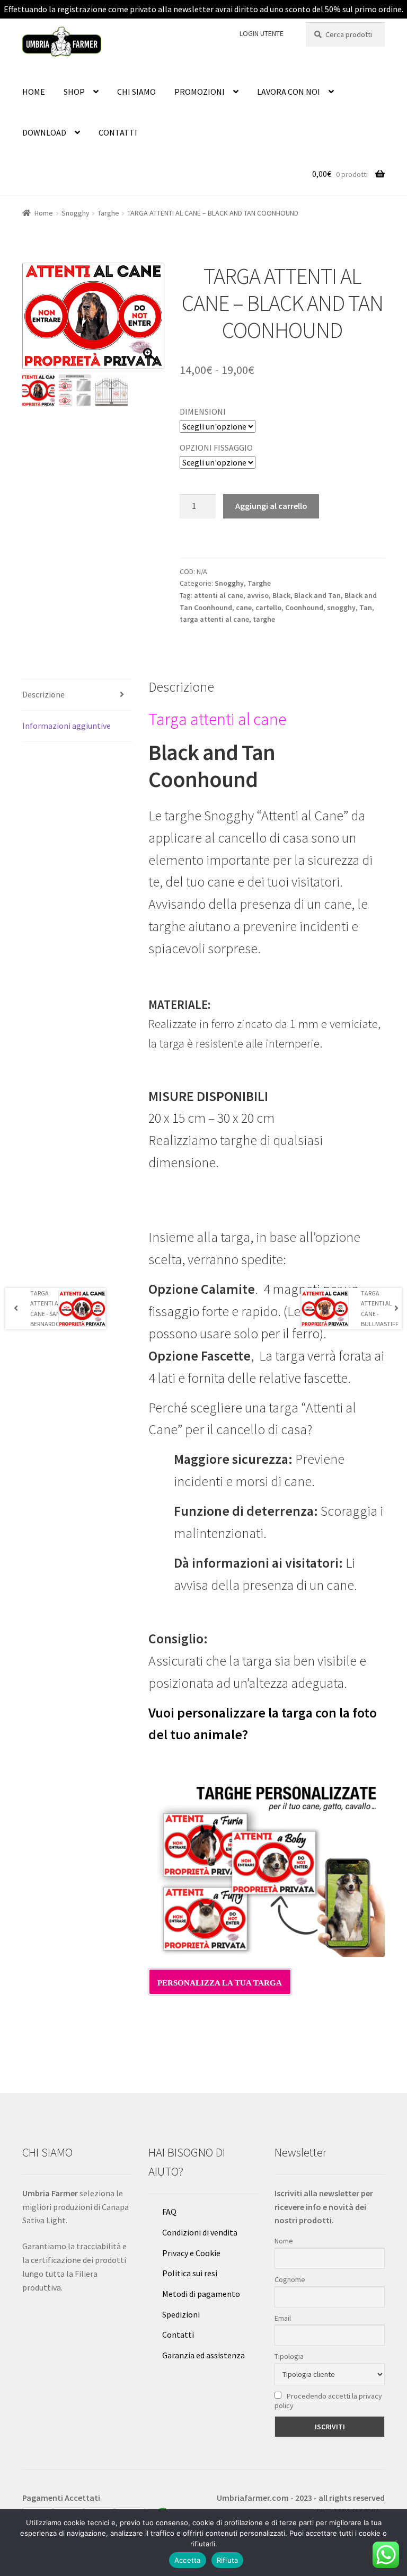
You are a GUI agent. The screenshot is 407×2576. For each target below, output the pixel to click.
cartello (268, 607)
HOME (34, 92)
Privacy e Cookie (191, 2253)
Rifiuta (228, 2560)
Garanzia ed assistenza (203, 2355)
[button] (151, 321)
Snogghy (76, 213)
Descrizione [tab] (43, 694)
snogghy (341, 607)
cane (244, 607)
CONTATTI (118, 132)
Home (44, 213)
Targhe (108, 213)
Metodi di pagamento (201, 2294)
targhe (264, 619)
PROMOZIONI (200, 92)
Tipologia (289, 2356)
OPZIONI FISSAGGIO (216, 448)
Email (283, 2318)
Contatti (178, 2334)
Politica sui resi (190, 2273)
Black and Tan (317, 595)
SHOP (74, 92)
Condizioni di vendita (200, 2232)
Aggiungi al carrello (271, 506)
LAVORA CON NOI (289, 92)
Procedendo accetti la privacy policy (328, 2401)
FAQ (169, 2212)
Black (281, 595)
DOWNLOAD (44, 132)
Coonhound (304, 607)
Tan (366, 607)
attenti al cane (219, 595)
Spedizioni (181, 2314)
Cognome (290, 2279)
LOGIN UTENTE (262, 33)
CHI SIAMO (136, 92)
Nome (284, 2241)
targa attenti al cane (214, 619)
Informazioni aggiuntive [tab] (67, 726)
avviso (258, 595)
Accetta (188, 2560)
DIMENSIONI (203, 412)
